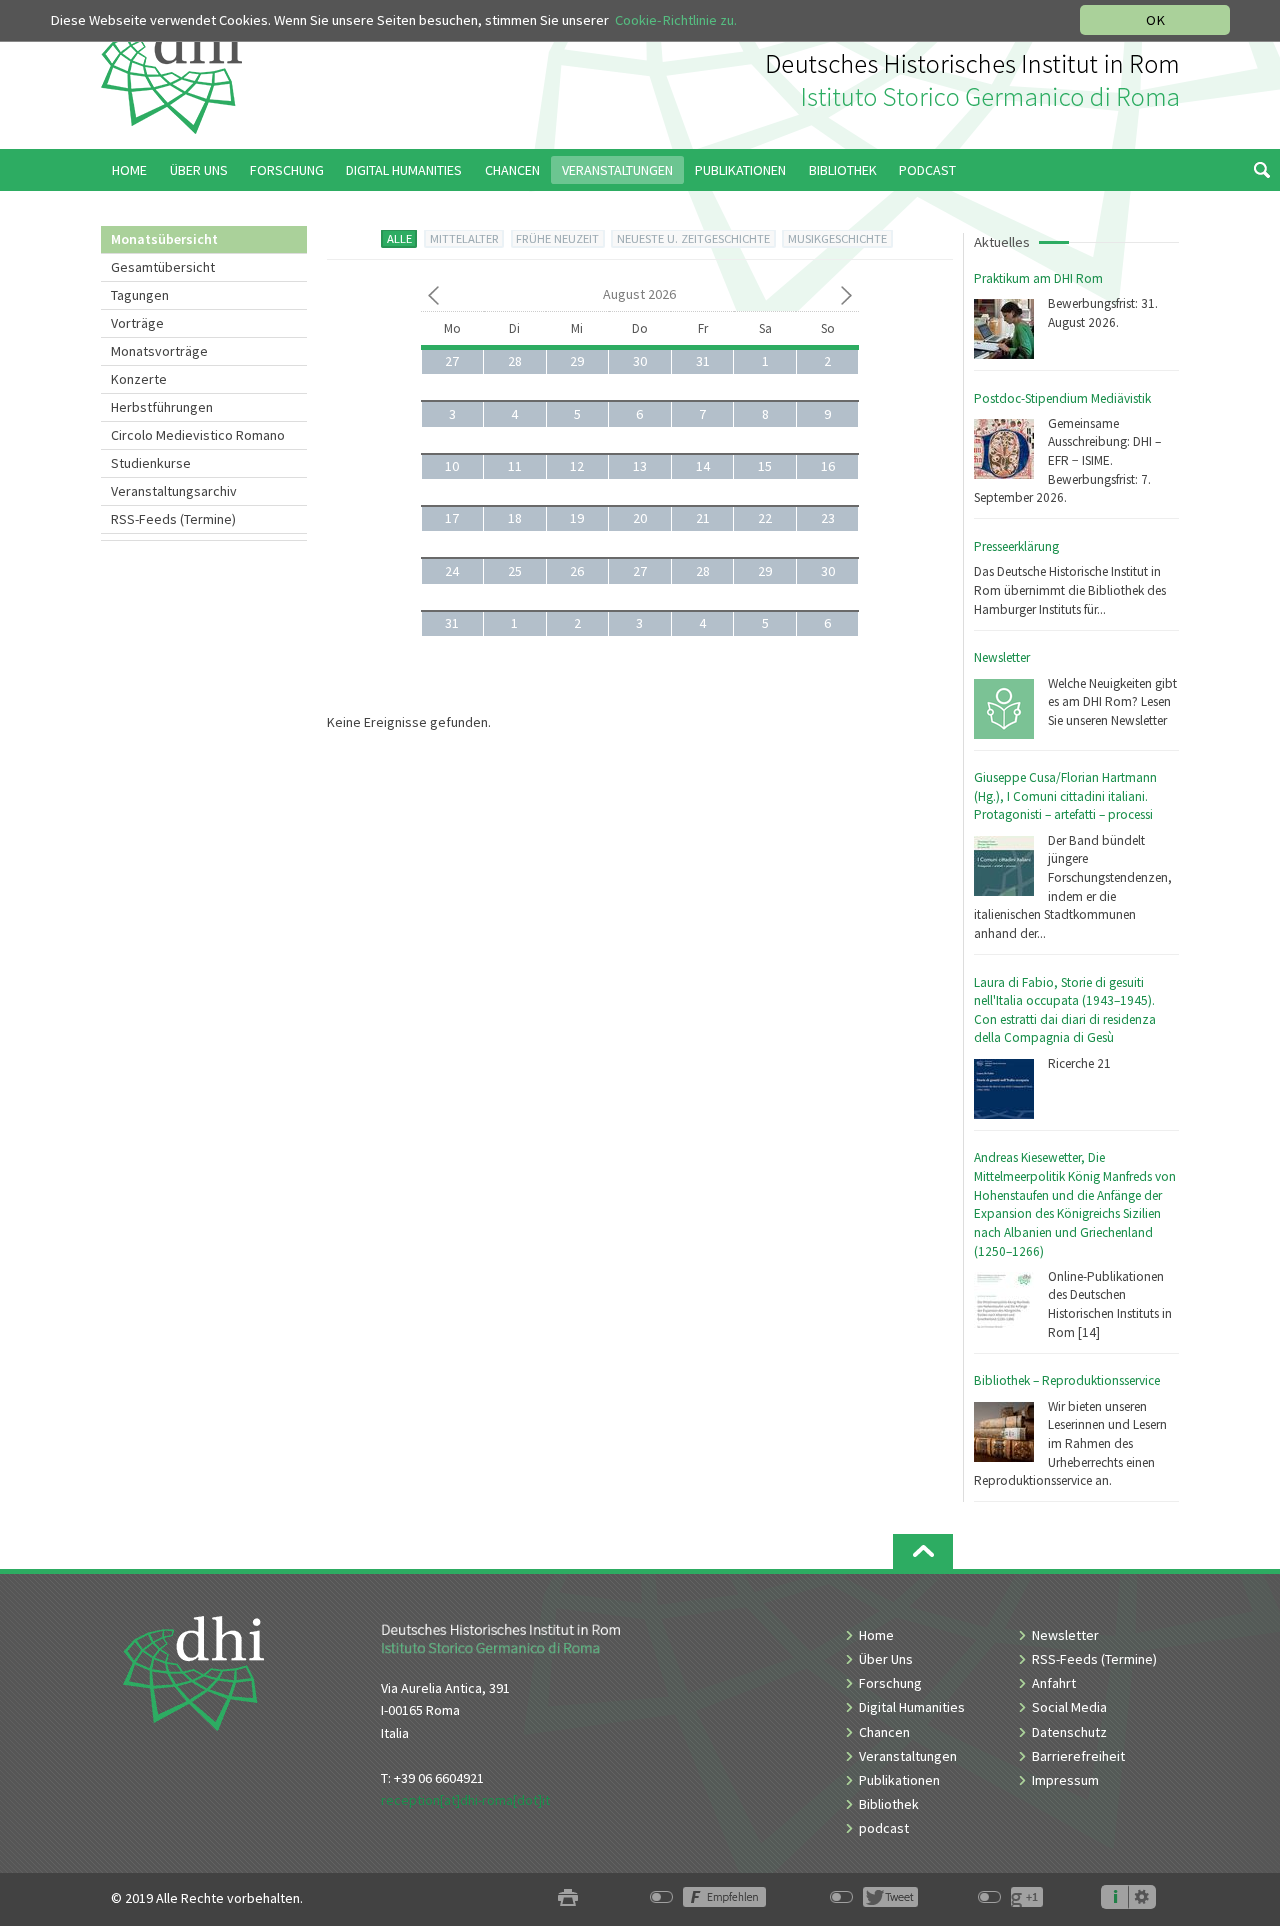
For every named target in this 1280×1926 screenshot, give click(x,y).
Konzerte (139, 379)
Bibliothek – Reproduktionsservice (1067, 1380)
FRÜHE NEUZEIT (557, 238)
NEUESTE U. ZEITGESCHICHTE (693, 238)
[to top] (923, 1551)
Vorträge (137, 323)
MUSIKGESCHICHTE (837, 238)
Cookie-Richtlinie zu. (676, 20)
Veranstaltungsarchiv (174, 491)
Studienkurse (151, 463)
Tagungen (140, 295)
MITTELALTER (464, 238)
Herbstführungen (162, 407)
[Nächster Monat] (846, 299)
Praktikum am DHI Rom (1038, 278)
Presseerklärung (1016, 546)
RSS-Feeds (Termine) (173, 519)
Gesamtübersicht (163, 267)
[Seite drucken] (568, 1898)
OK (1155, 20)
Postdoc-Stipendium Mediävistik (1062, 398)
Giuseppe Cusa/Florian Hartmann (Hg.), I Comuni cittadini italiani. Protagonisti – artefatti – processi (1065, 796)
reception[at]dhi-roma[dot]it (465, 1800)
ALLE (399, 238)
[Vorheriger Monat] (433, 299)
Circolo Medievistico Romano (198, 435)
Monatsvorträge (159, 351)
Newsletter (1002, 657)
